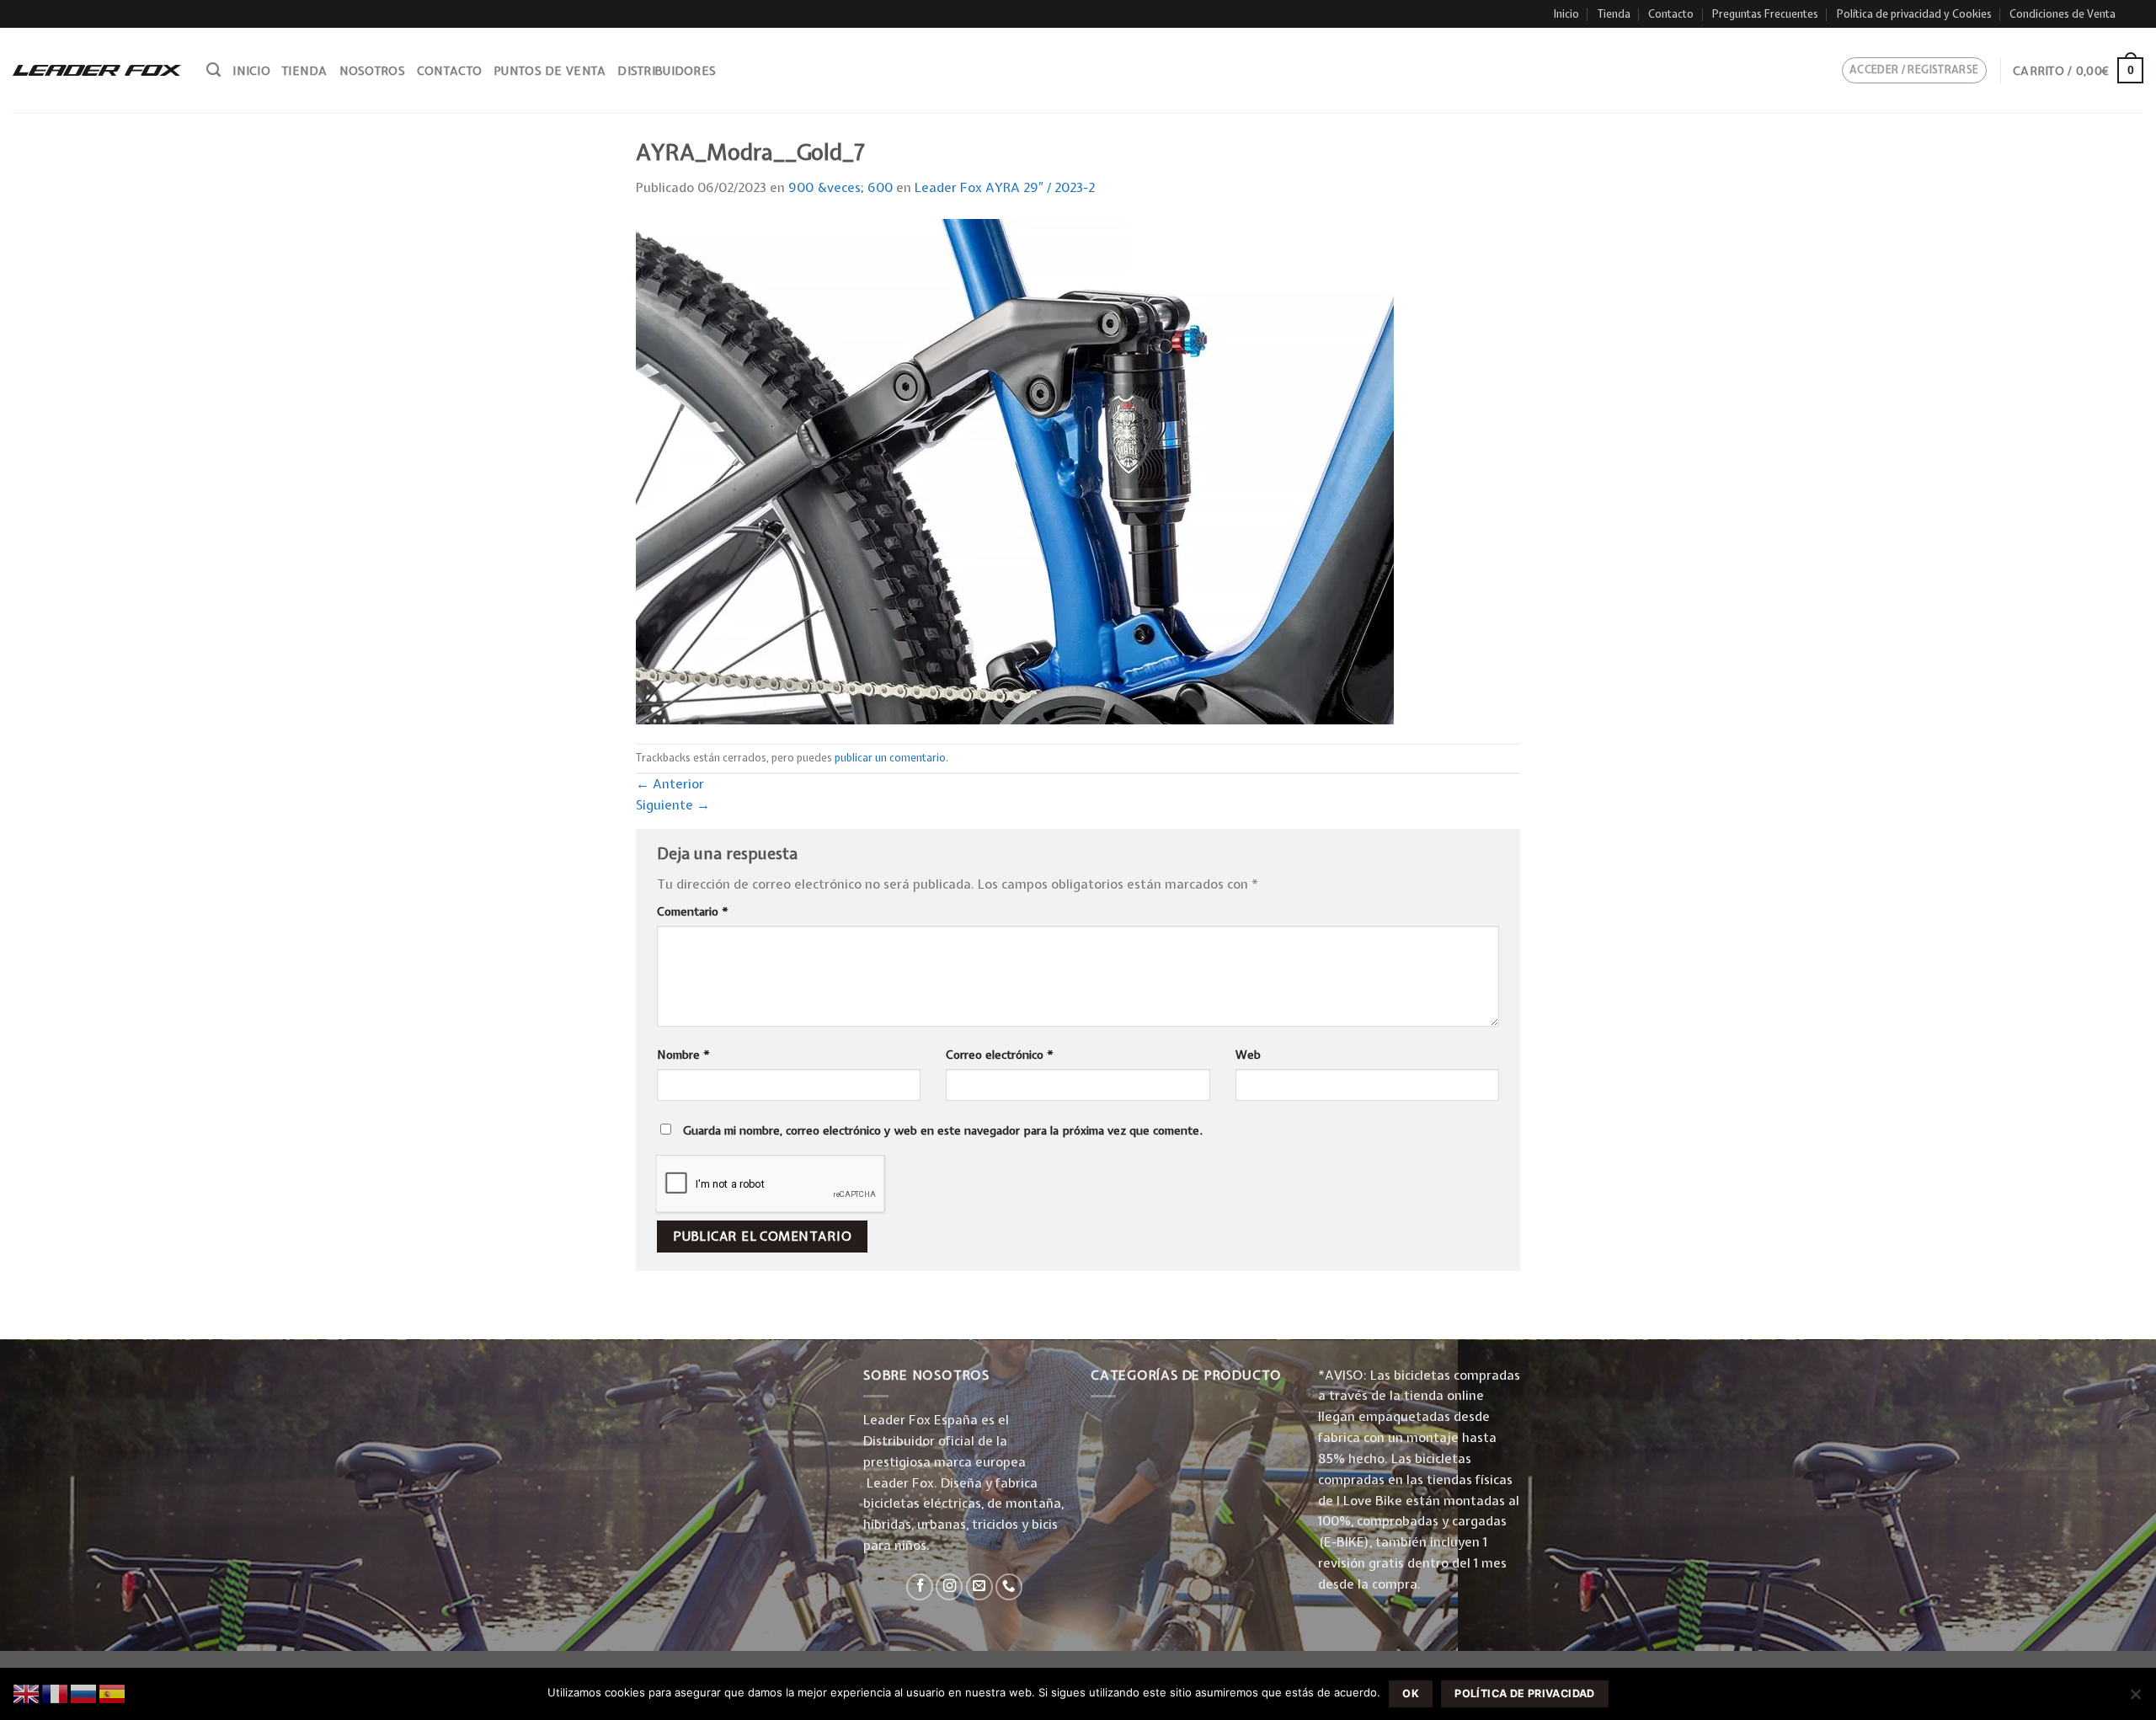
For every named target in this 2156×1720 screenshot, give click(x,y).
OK (1411, 1693)
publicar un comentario (890, 758)
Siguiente (673, 805)
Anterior (670, 784)
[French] (56, 1693)
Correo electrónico (1000, 1055)
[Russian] (84, 1693)
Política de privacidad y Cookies (1914, 14)
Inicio (1566, 14)
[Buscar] (213, 70)
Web (1248, 1055)
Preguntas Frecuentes (1765, 14)
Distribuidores (667, 71)
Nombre (683, 1055)
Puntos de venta (550, 71)
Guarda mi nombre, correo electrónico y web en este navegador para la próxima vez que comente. (943, 1130)
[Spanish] (113, 1693)
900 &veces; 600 (841, 187)
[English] (27, 1693)
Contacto (1671, 14)
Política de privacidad (1524, 1693)
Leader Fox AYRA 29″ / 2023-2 (1005, 187)
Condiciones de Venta (2063, 14)
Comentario (693, 911)
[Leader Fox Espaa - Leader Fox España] (97, 70)
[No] (2135, 1699)
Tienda (1614, 14)
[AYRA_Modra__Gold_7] (1015, 470)
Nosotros (372, 71)
